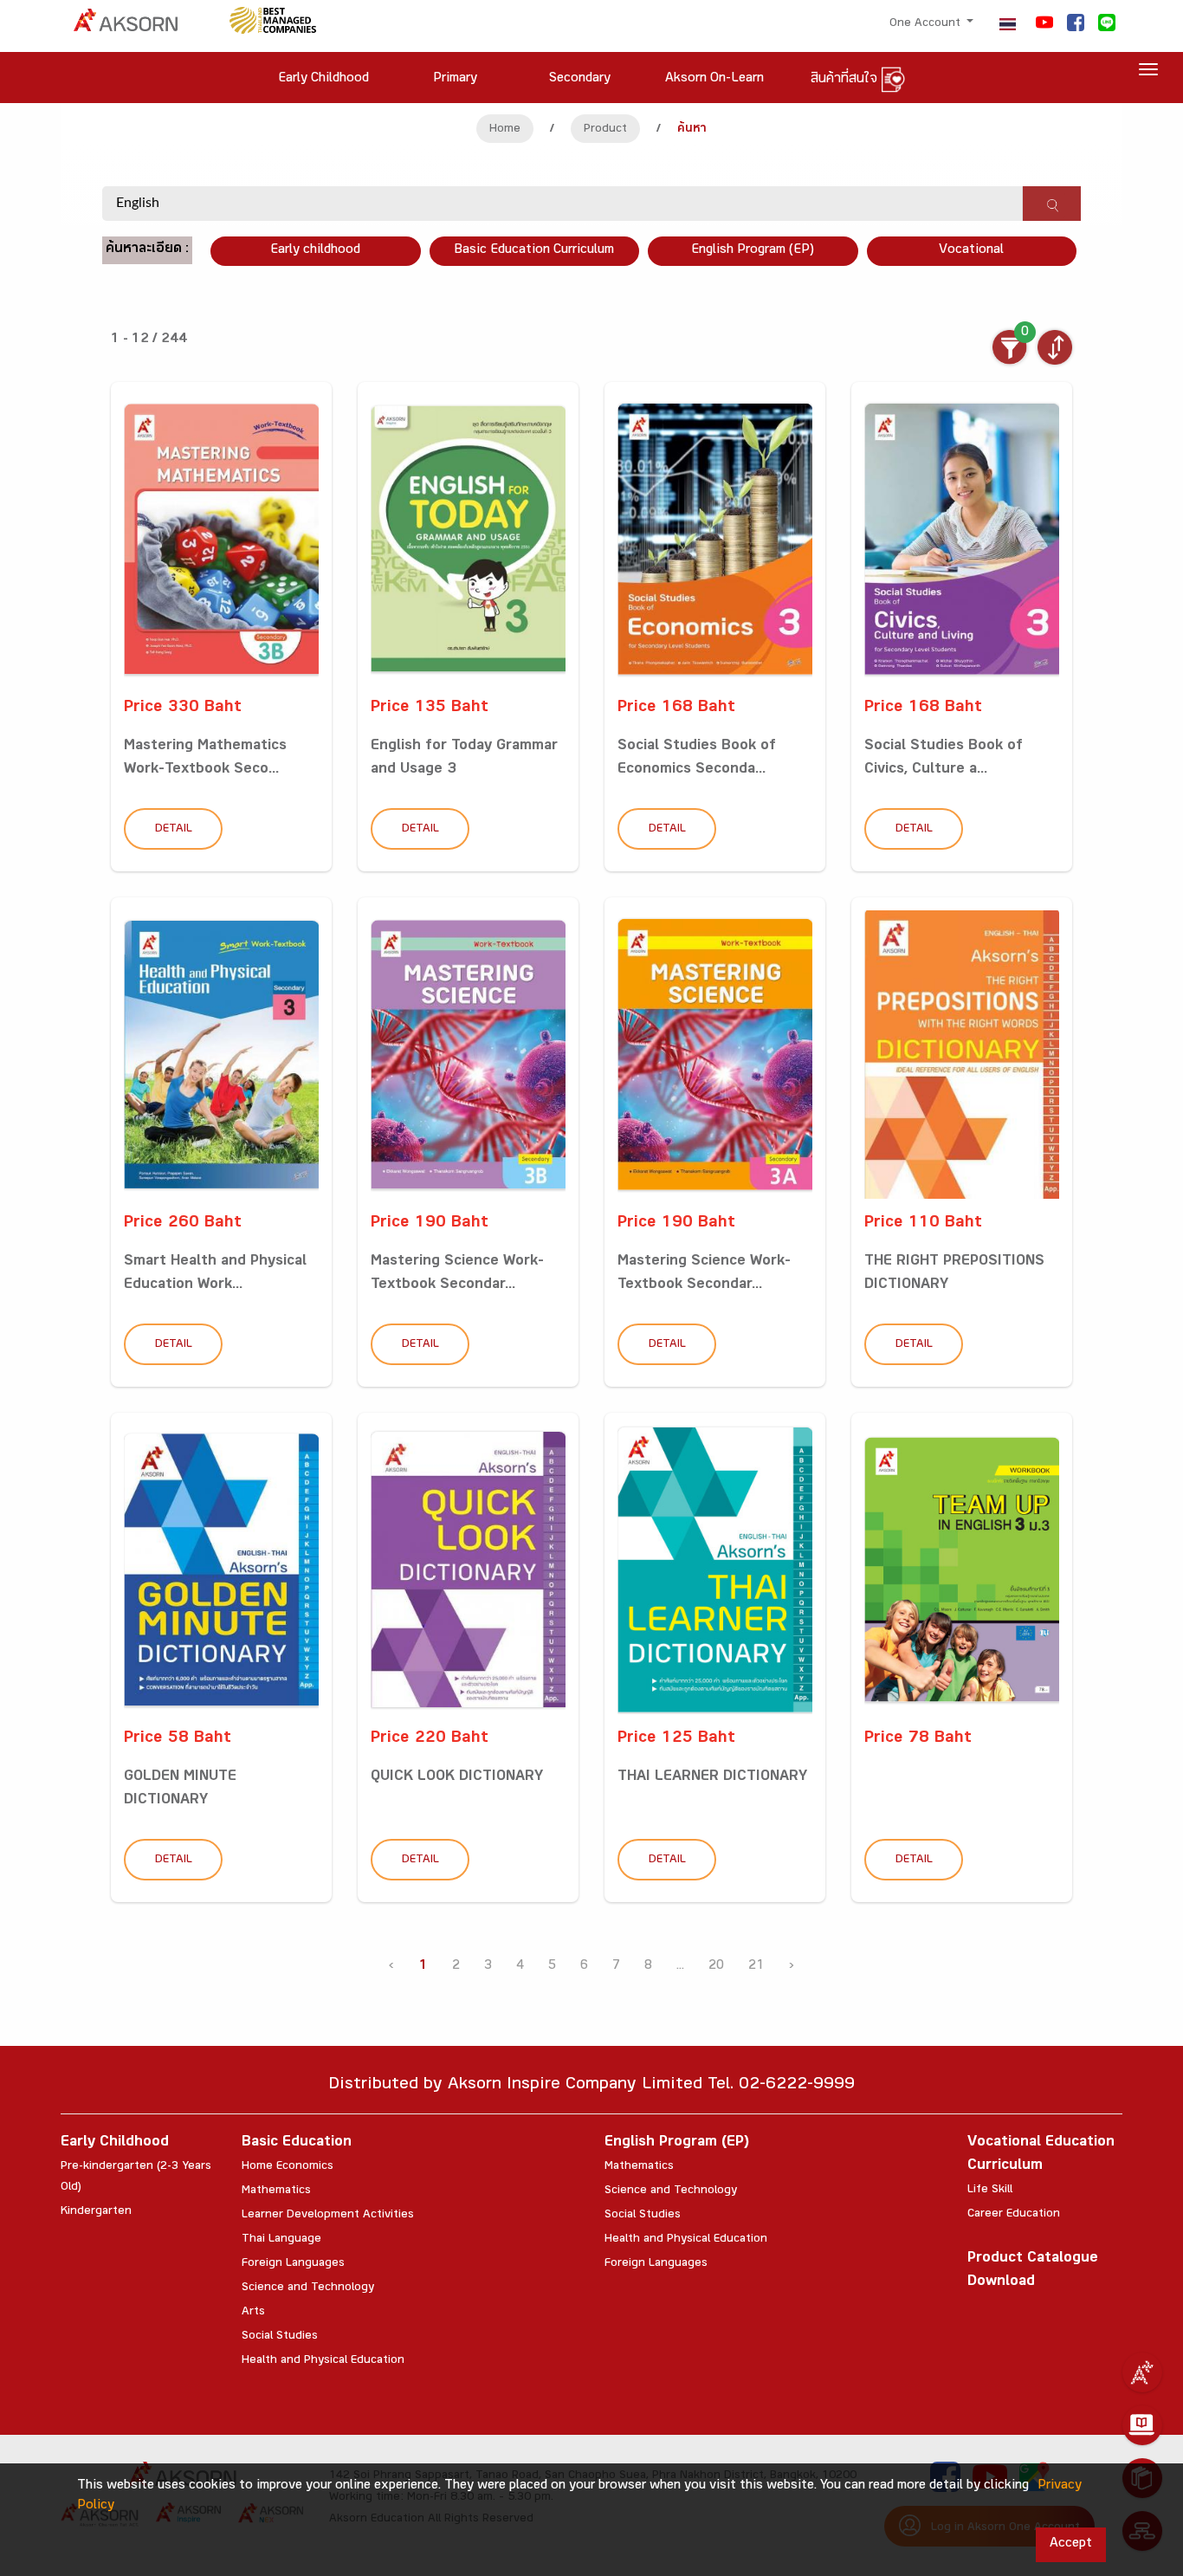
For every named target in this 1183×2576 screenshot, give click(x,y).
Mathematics (276, 2191)
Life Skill (990, 2191)
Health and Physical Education (323, 2361)
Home (505, 130)
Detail (174, 830)
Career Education (1014, 2215)
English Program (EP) (753, 251)
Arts (253, 2313)
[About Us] (1142, 2372)
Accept (1071, 2544)
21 (756, 1967)
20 (716, 1967)
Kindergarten (96, 2212)
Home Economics (288, 2167)
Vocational (971, 251)
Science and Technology (308, 2288)
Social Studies (280, 2337)
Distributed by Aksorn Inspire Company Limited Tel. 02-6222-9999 (591, 2086)
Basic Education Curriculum (534, 251)
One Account (927, 24)
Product (605, 130)
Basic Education (297, 2143)
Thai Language (281, 2240)
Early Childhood (115, 2143)
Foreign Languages (293, 2264)
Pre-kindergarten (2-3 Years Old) (136, 2178)
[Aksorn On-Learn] (1142, 2425)
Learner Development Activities (328, 2216)
